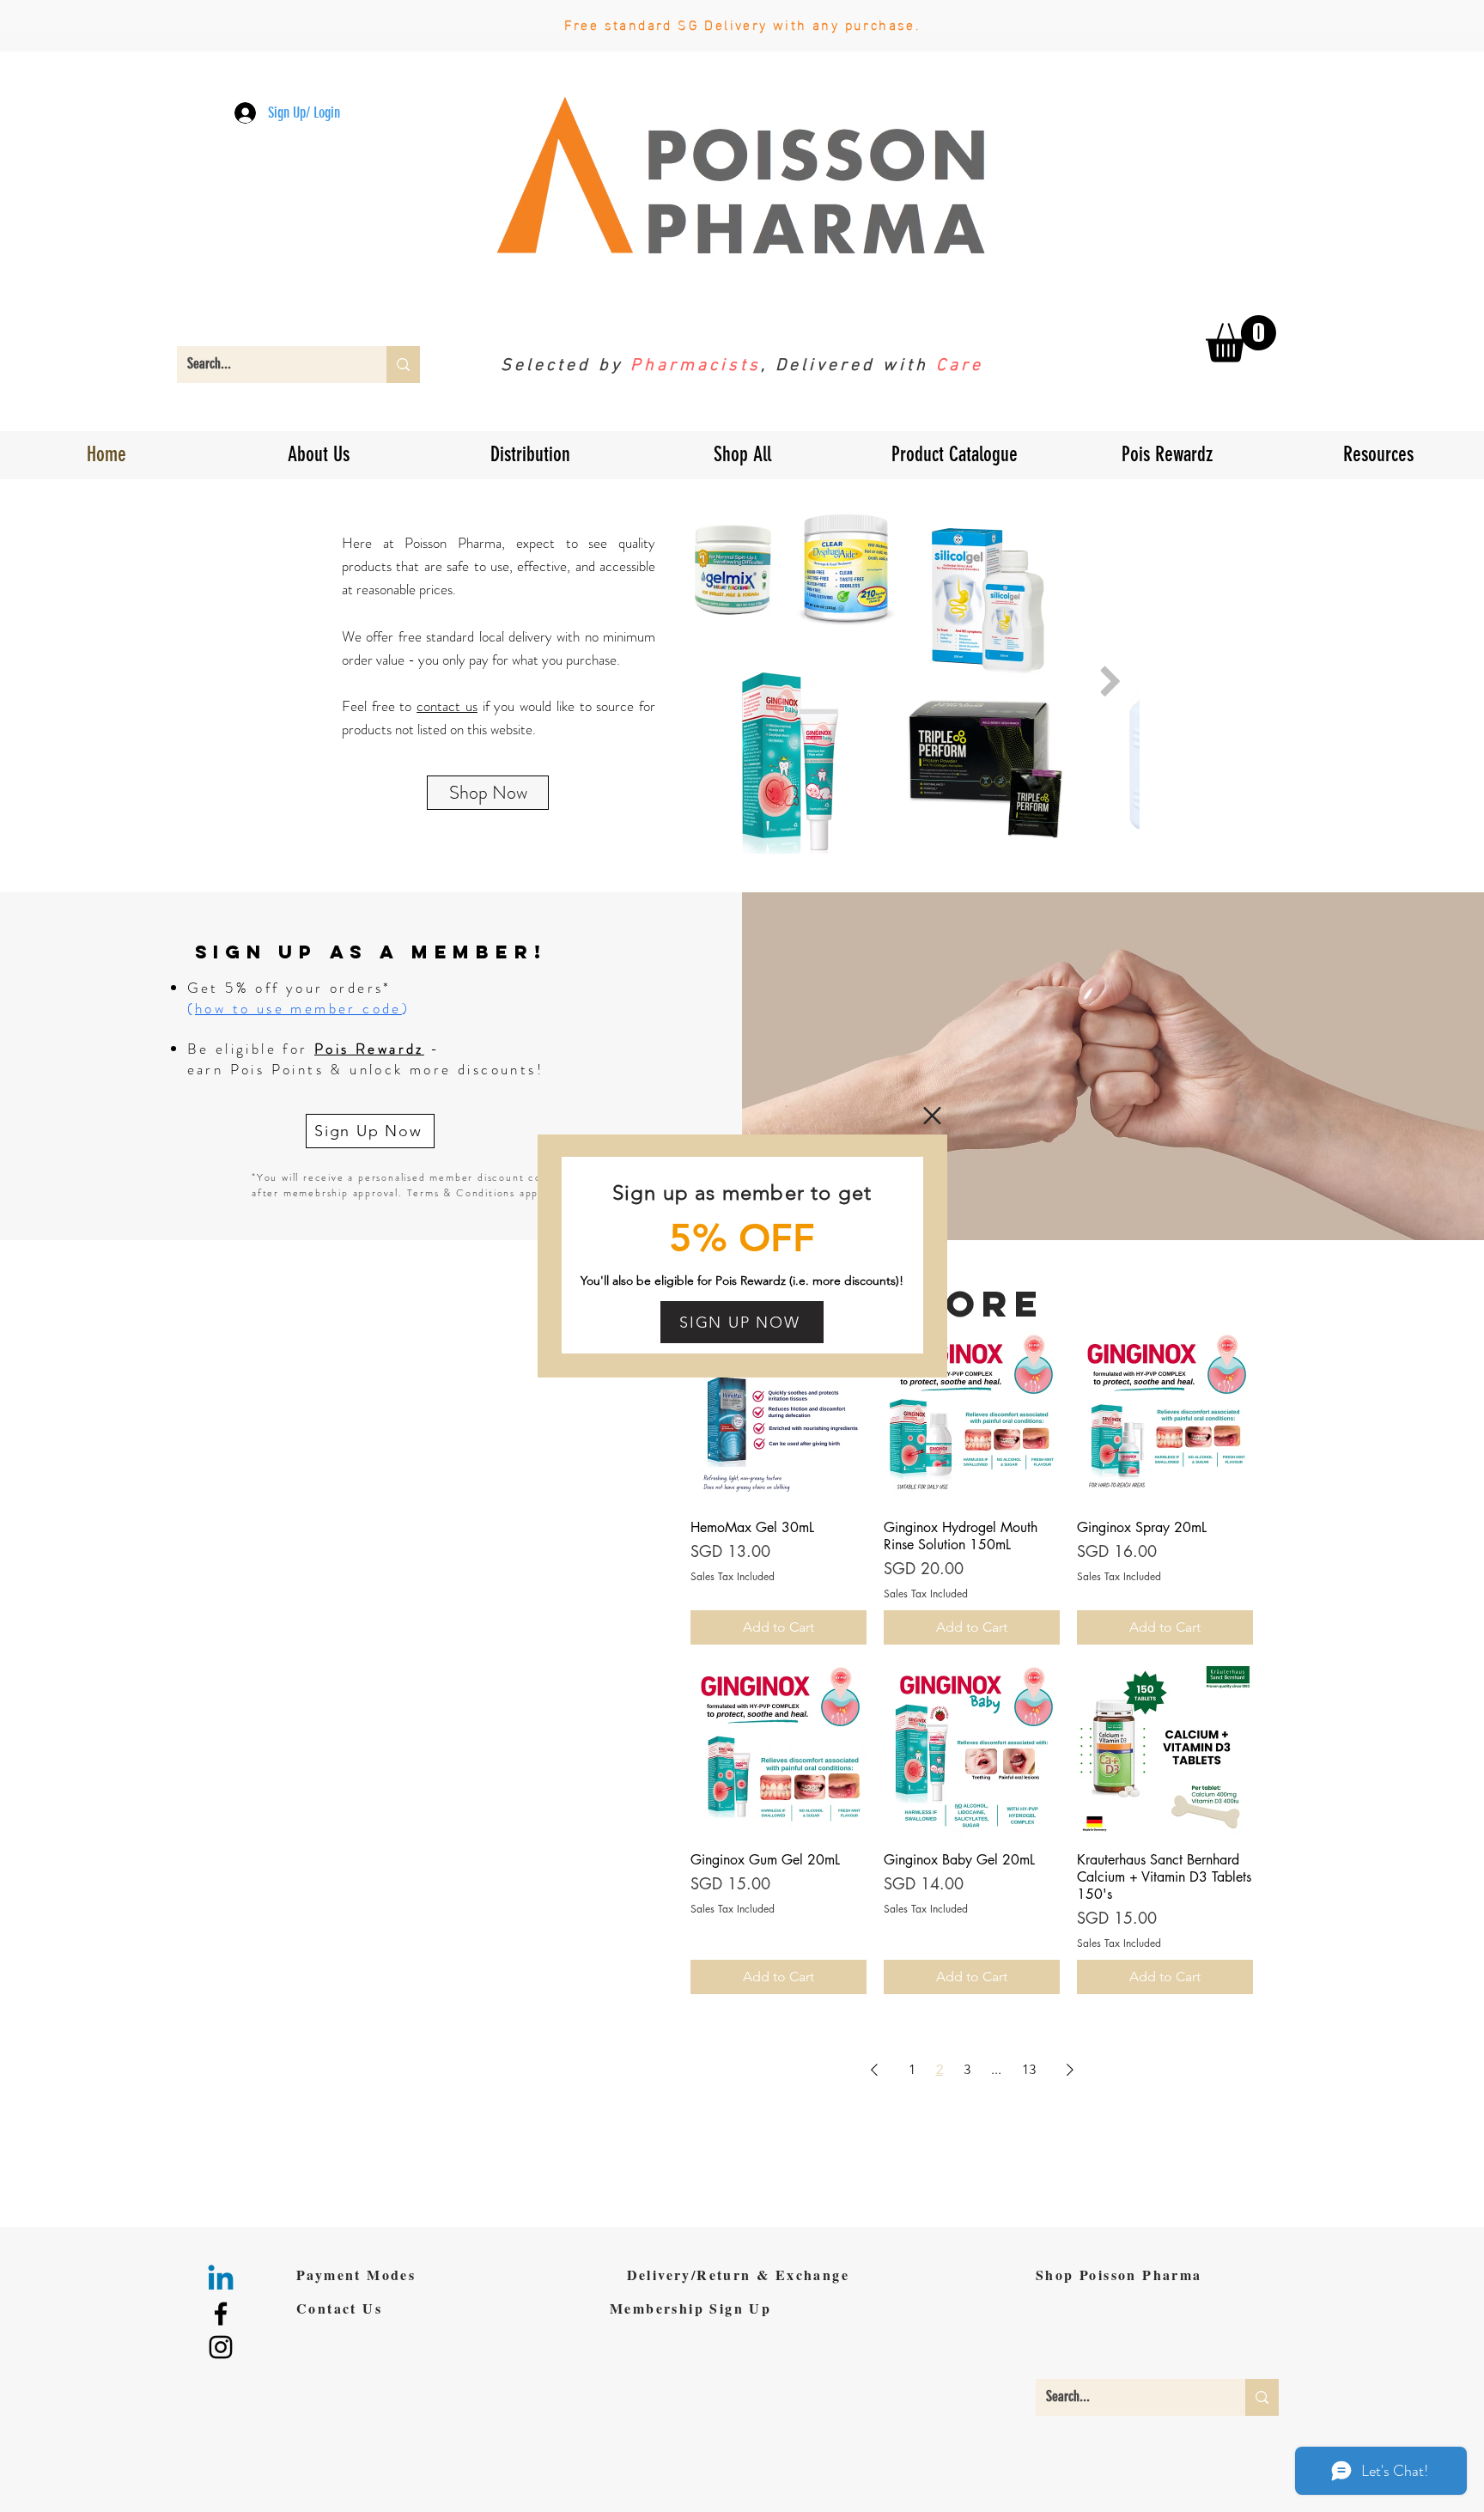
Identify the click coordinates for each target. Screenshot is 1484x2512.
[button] (932, 1116)
